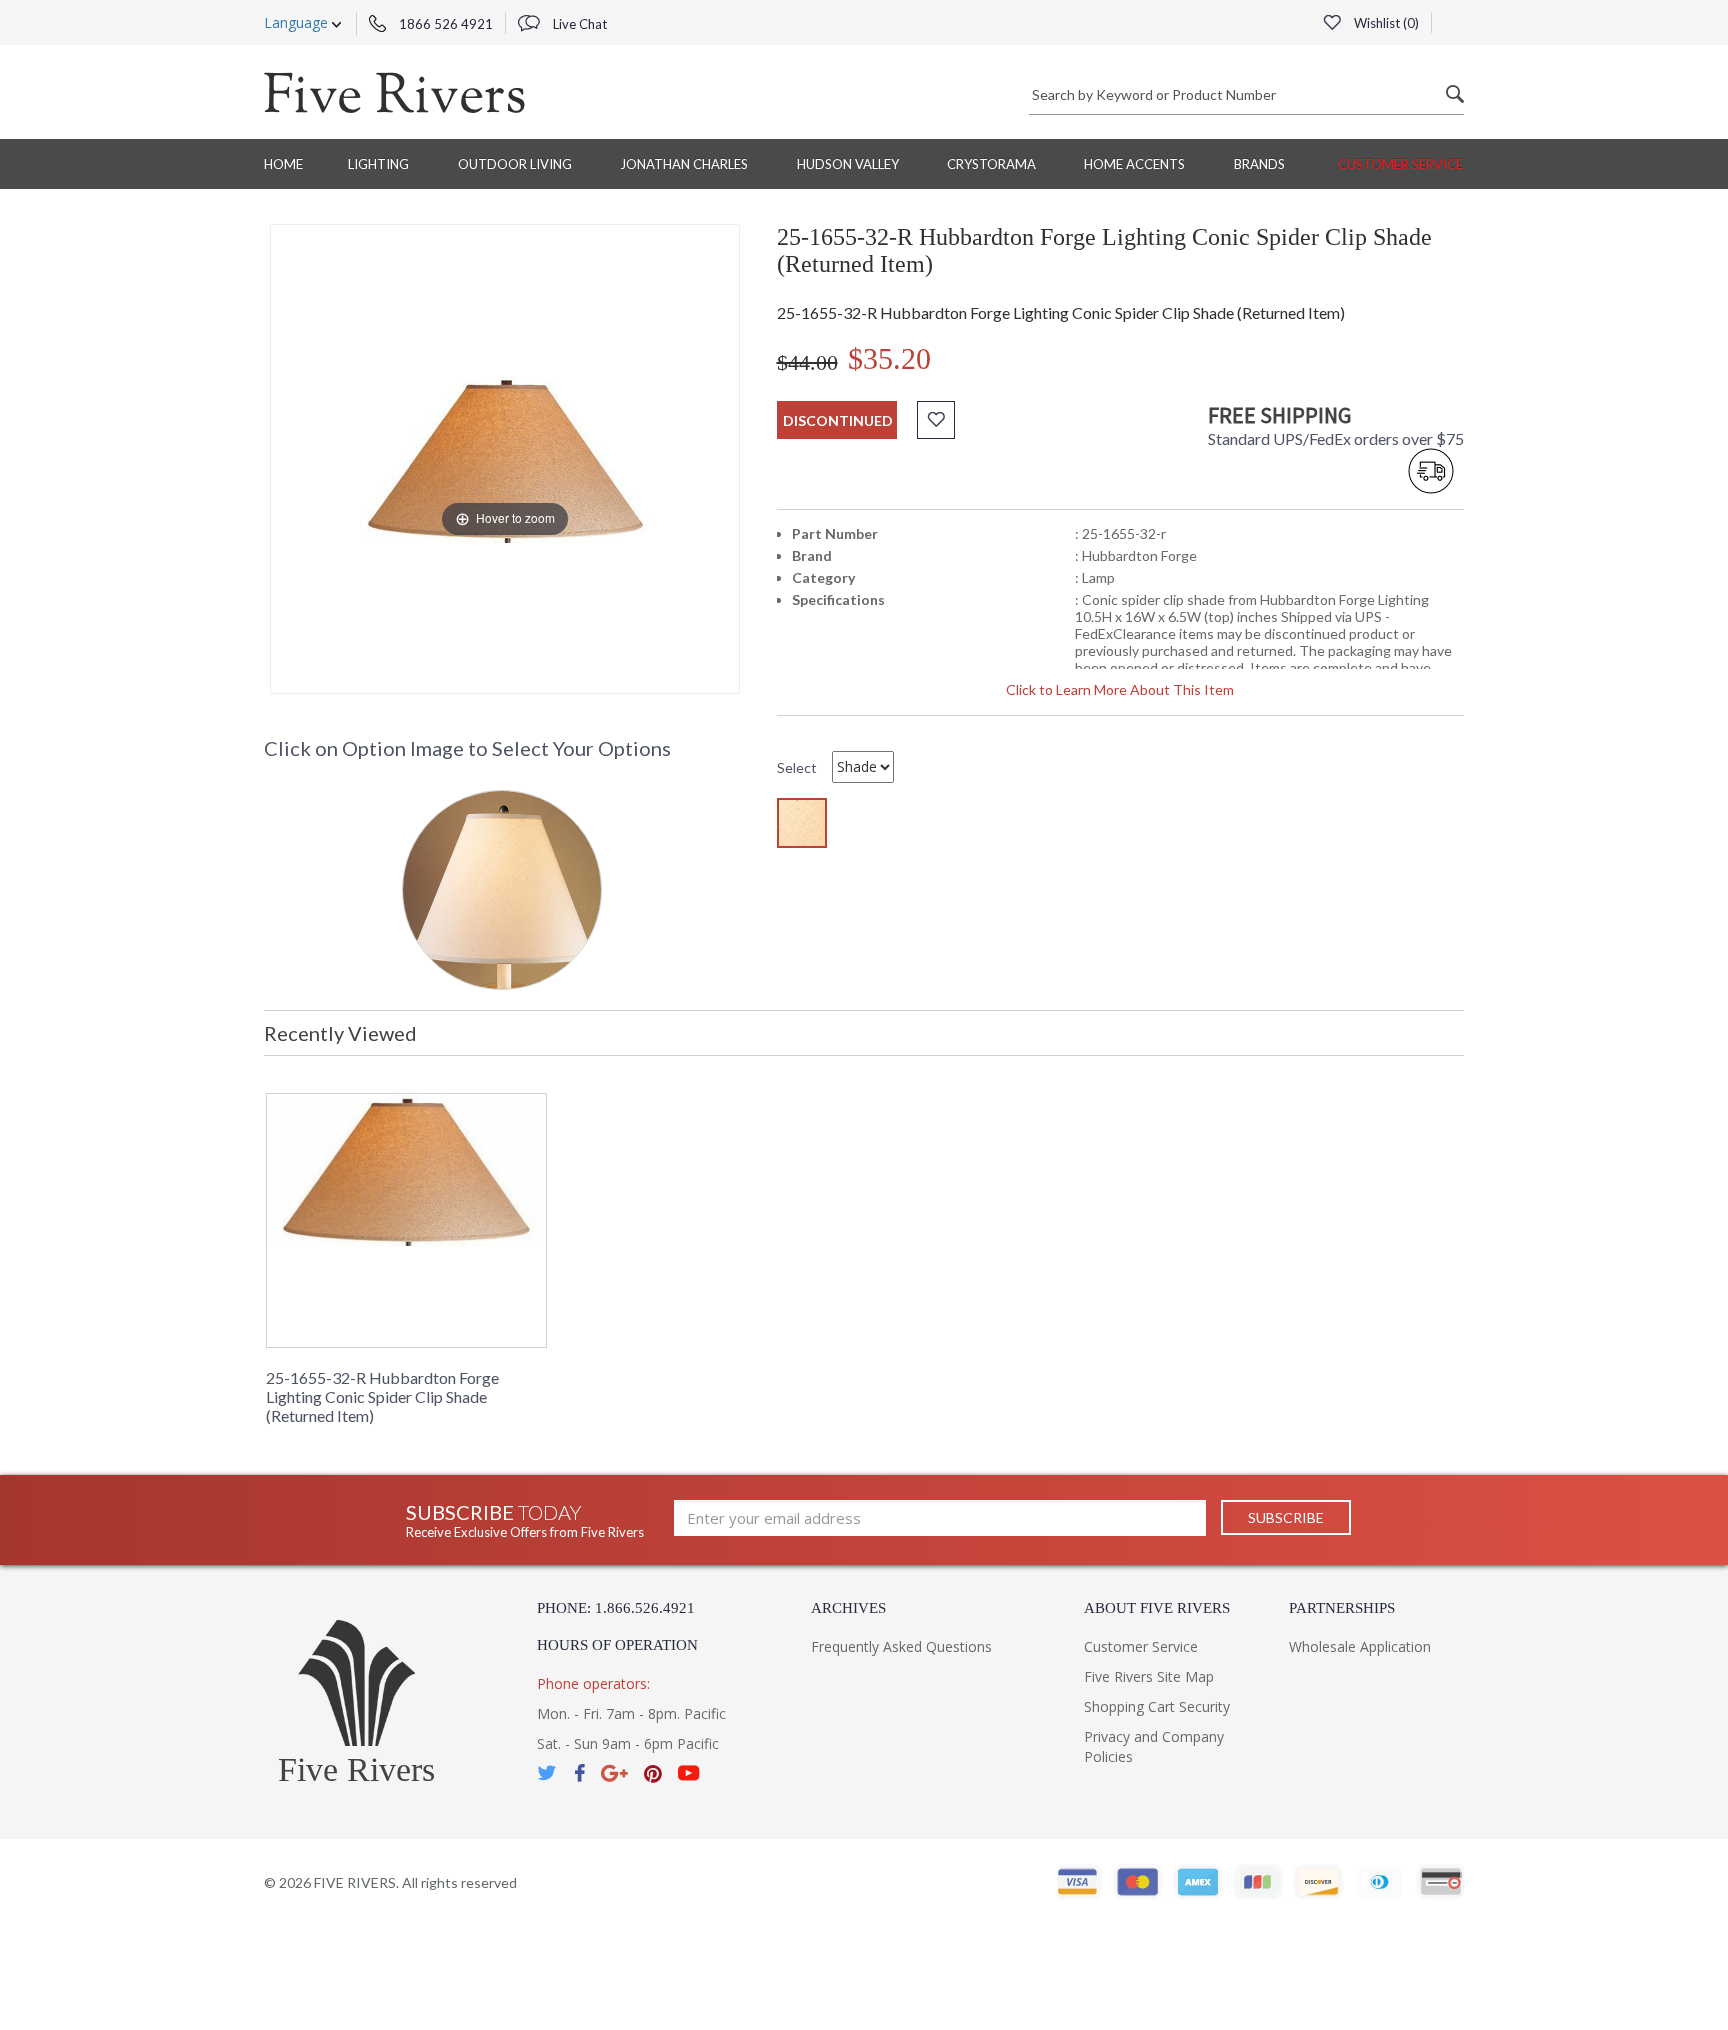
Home (283, 164)
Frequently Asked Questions (901, 1646)
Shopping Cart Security (1157, 1706)
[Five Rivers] (394, 92)
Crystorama (991, 164)
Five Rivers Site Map (1149, 1676)
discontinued (838, 420)
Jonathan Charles (684, 164)
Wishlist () (1385, 23)
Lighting (378, 164)
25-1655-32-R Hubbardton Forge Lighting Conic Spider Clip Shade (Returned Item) (382, 1396)
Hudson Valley (848, 164)
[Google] (614, 1773)
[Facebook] (579, 1773)
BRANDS (1259, 164)
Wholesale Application (1360, 1646)
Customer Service (1400, 164)
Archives (848, 1608)
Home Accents (1134, 164)
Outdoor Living (515, 164)
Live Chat (578, 24)
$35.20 (889, 358)
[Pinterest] (653, 1773)
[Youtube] (689, 1773)
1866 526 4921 (444, 24)
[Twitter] (548, 1773)
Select (797, 767)
